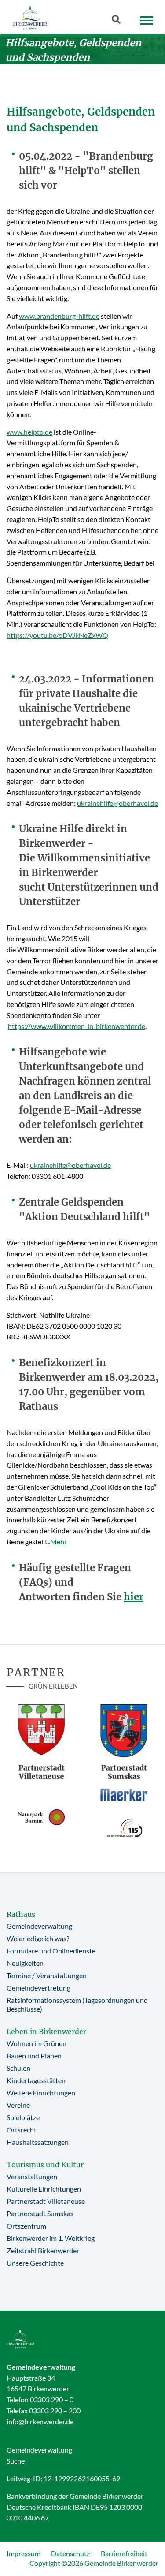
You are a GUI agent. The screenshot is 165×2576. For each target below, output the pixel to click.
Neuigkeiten (25, 1963)
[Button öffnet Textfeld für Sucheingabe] (119, 21)
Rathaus (21, 1914)
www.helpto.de (29, 432)
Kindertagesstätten (36, 2080)
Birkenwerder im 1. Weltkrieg (51, 2238)
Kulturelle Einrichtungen (44, 2189)
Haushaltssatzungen (38, 2142)
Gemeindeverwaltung (39, 1926)
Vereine (18, 2105)
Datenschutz (70, 2553)
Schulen (18, 2068)
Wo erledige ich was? (38, 1938)
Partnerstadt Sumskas (40, 2213)
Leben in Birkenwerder (46, 2032)
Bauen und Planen (34, 2056)
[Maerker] (124, 1794)
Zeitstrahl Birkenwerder (43, 2250)
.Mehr (58, 1541)
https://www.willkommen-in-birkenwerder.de (77, 1026)
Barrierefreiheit (124, 2553)
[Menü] (147, 21)
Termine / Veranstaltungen (47, 1975)
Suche (16, 2461)
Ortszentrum (26, 2226)
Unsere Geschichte (35, 2263)
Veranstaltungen (32, 2176)
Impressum (24, 2553)
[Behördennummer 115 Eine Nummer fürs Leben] (124, 1828)
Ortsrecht (22, 2130)
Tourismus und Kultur (45, 2165)
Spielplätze (23, 2117)
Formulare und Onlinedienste (51, 1951)
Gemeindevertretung (38, 1988)
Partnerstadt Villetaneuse (46, 2201)
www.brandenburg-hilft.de (59, 316)
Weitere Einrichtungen (41, 2093)
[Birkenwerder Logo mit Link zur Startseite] (30, 17)
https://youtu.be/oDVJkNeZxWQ (57, 635)
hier (134, 1597)
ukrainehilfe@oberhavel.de (117, 803)
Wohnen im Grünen (37, 2043)
